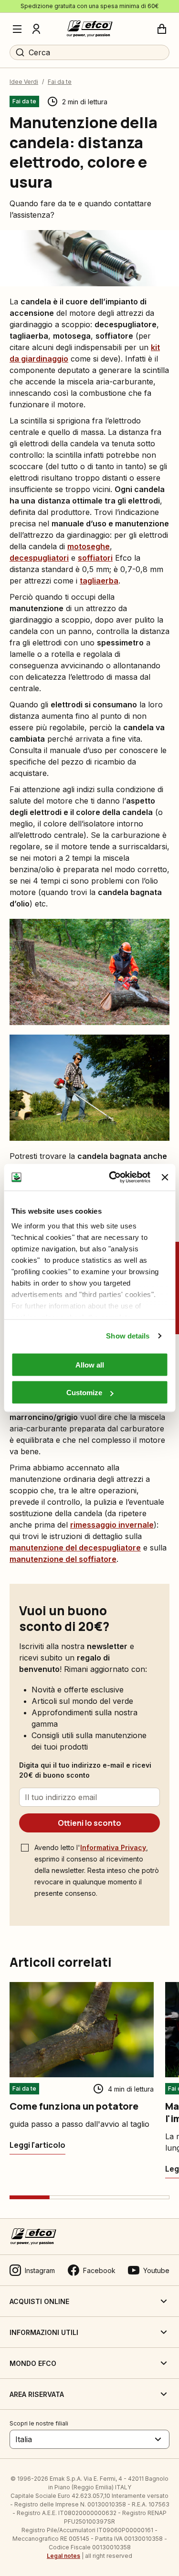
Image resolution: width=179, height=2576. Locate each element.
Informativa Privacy (113, 1847)
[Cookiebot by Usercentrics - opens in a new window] (112, 1177)
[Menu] (17, 29)
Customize (84, 1393)
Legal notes (63, 2556)
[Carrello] (162, 29)
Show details (128, 1336)
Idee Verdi (24, 82)
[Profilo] (36, 29)
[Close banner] (165, 1177)
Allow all (90, 1364)
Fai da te (60, 82)
